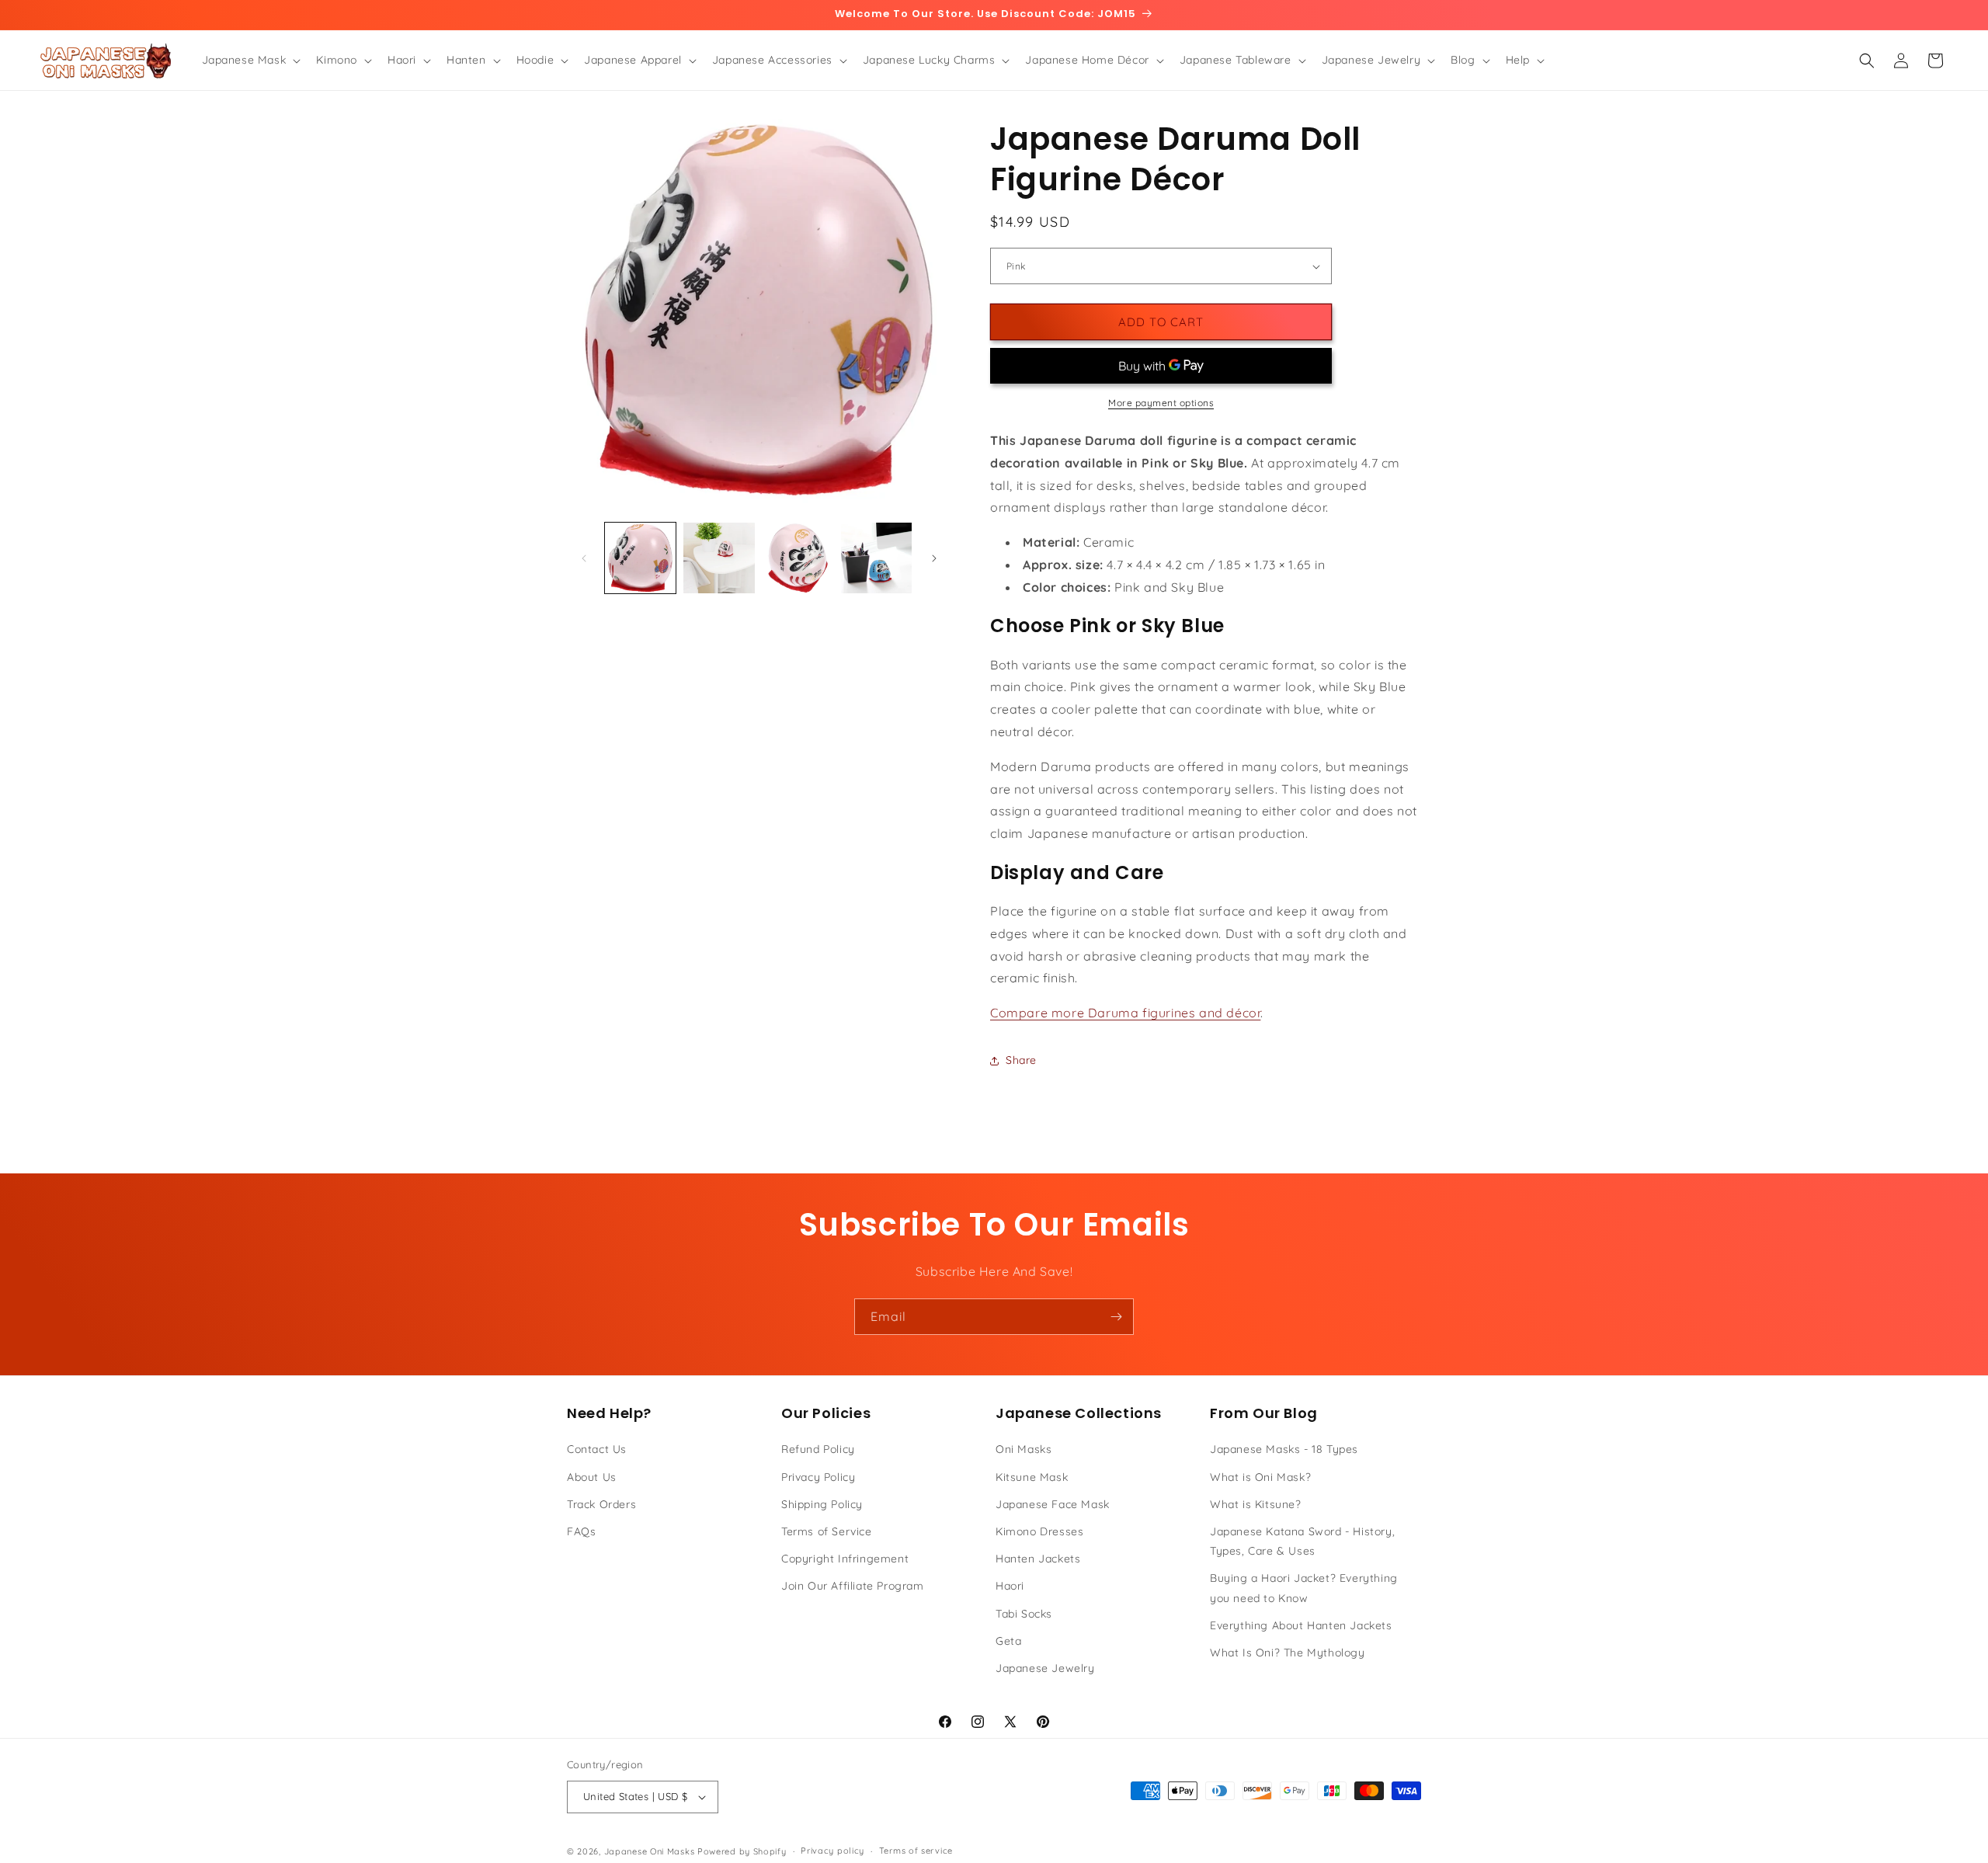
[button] (250, 60)
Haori (1010, 1586)
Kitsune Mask (1032, 1477)
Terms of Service (827, 1531)
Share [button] (1021, 1060)
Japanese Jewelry (1045, 1668)
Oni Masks (1024, 1449)
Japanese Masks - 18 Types (1284, 1449)
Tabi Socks (1024, 1614)
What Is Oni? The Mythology (1288, 1653)
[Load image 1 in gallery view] (640, 558)
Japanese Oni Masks (650, 1851)
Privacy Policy (818, 1477)
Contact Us (597, 1449)
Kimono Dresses (1039, 1531)
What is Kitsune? (1256, 1504)
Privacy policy (832, 1851)
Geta (1008, 1641)
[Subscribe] (1116, 1317)
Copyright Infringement (845, 1559)
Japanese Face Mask (1053, 1504)
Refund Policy (818, 1449)
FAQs (581, 1531)
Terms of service (916, 1851)
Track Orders (601, 1504)
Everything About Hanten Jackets (1301, 1625)
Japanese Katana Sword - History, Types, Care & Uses (1302, 1541)
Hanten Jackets (1038, 1559)
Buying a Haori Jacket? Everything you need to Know (1304, 1588)
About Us (592, 1477)
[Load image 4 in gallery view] (798, 558)
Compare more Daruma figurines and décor (1125, 1013)
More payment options (1161, 403)
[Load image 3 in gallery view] (719, 558)
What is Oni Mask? (1260, 1477)
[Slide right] (934, 558)
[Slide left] (584, 558)
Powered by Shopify (742, 1851)
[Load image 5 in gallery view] (876, 558)
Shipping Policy (822, 1504)
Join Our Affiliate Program (853, 1586)
